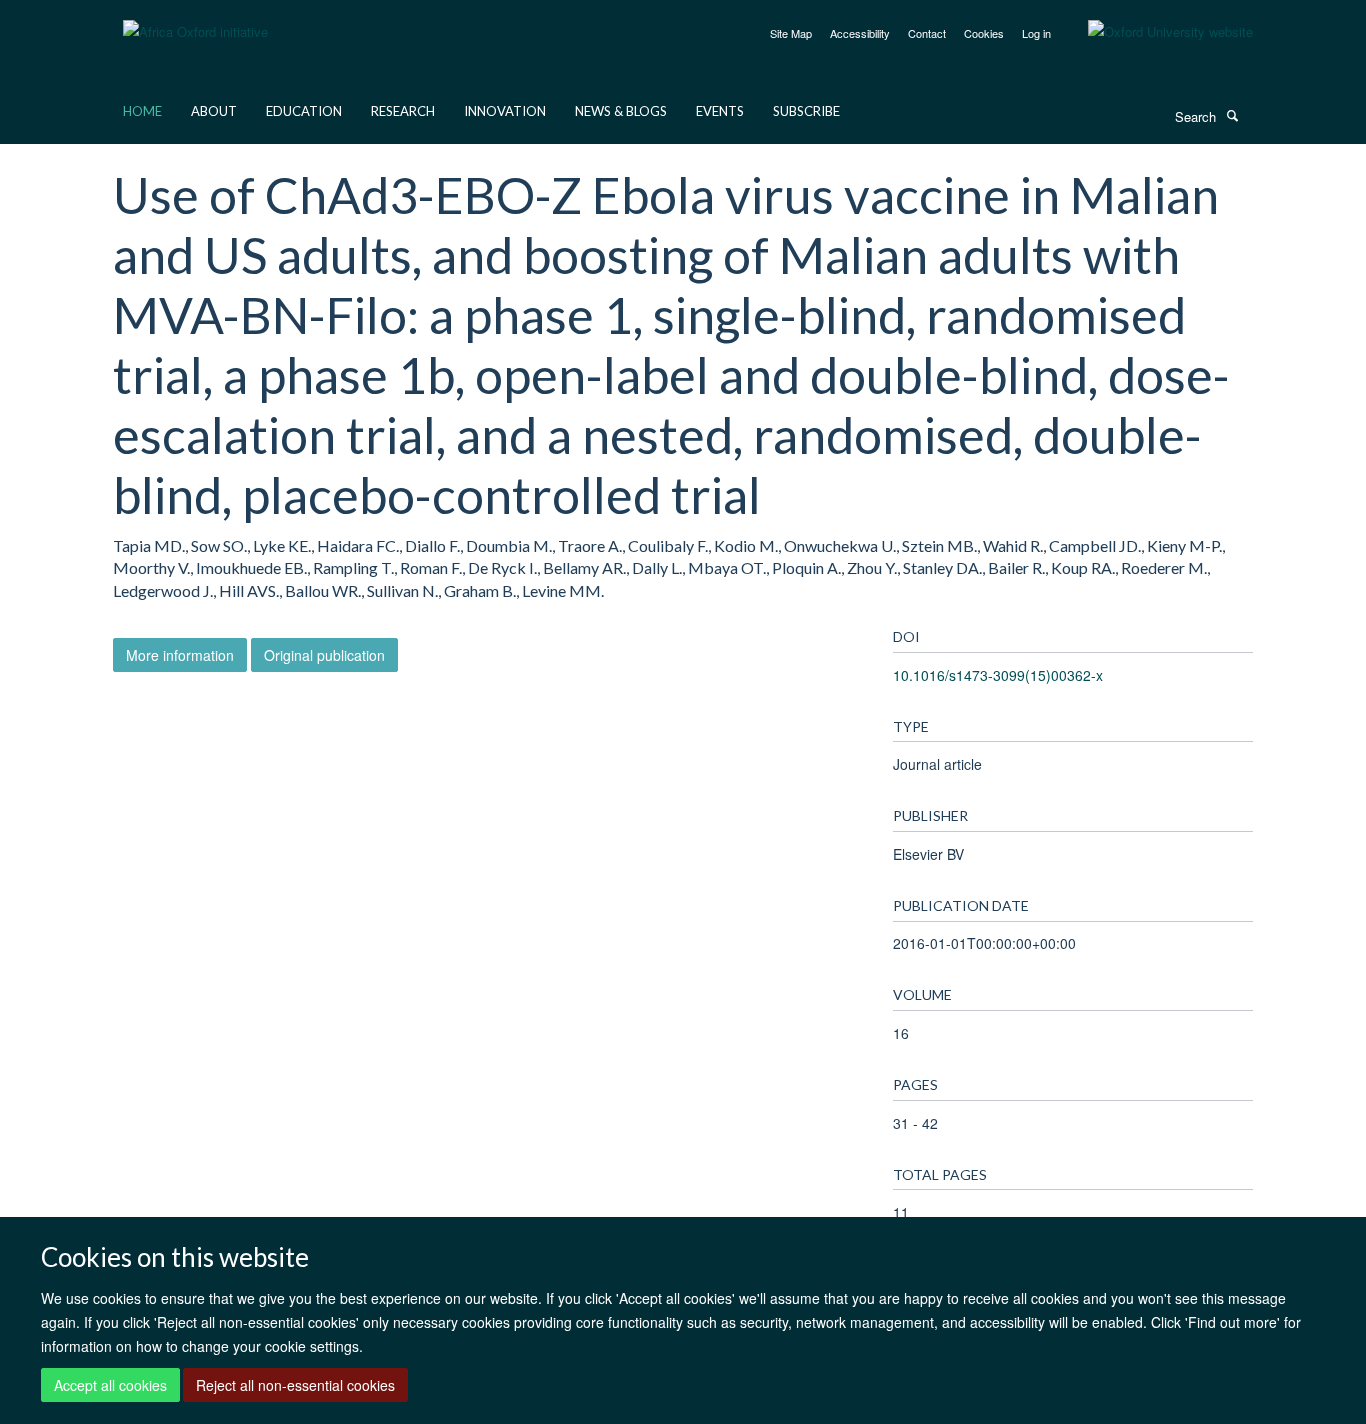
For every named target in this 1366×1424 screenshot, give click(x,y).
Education (304, 111)
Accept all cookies (110, 1385)
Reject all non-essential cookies (295, 1385)
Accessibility (860, 33)
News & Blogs (621, 111)
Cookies (984, 33)
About (214, 111)
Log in (1036, 33)
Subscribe (806, 111)
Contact (927, 33)
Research (403, 111)
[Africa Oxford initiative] (195, 19)
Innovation (505, 111)
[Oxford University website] (1155, 32)
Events (720, 111)
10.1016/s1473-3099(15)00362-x (998, 675)
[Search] (1232, 115)
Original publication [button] (324, 655)
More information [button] (180, 655)
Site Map (791, 33)
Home (142, 111)
